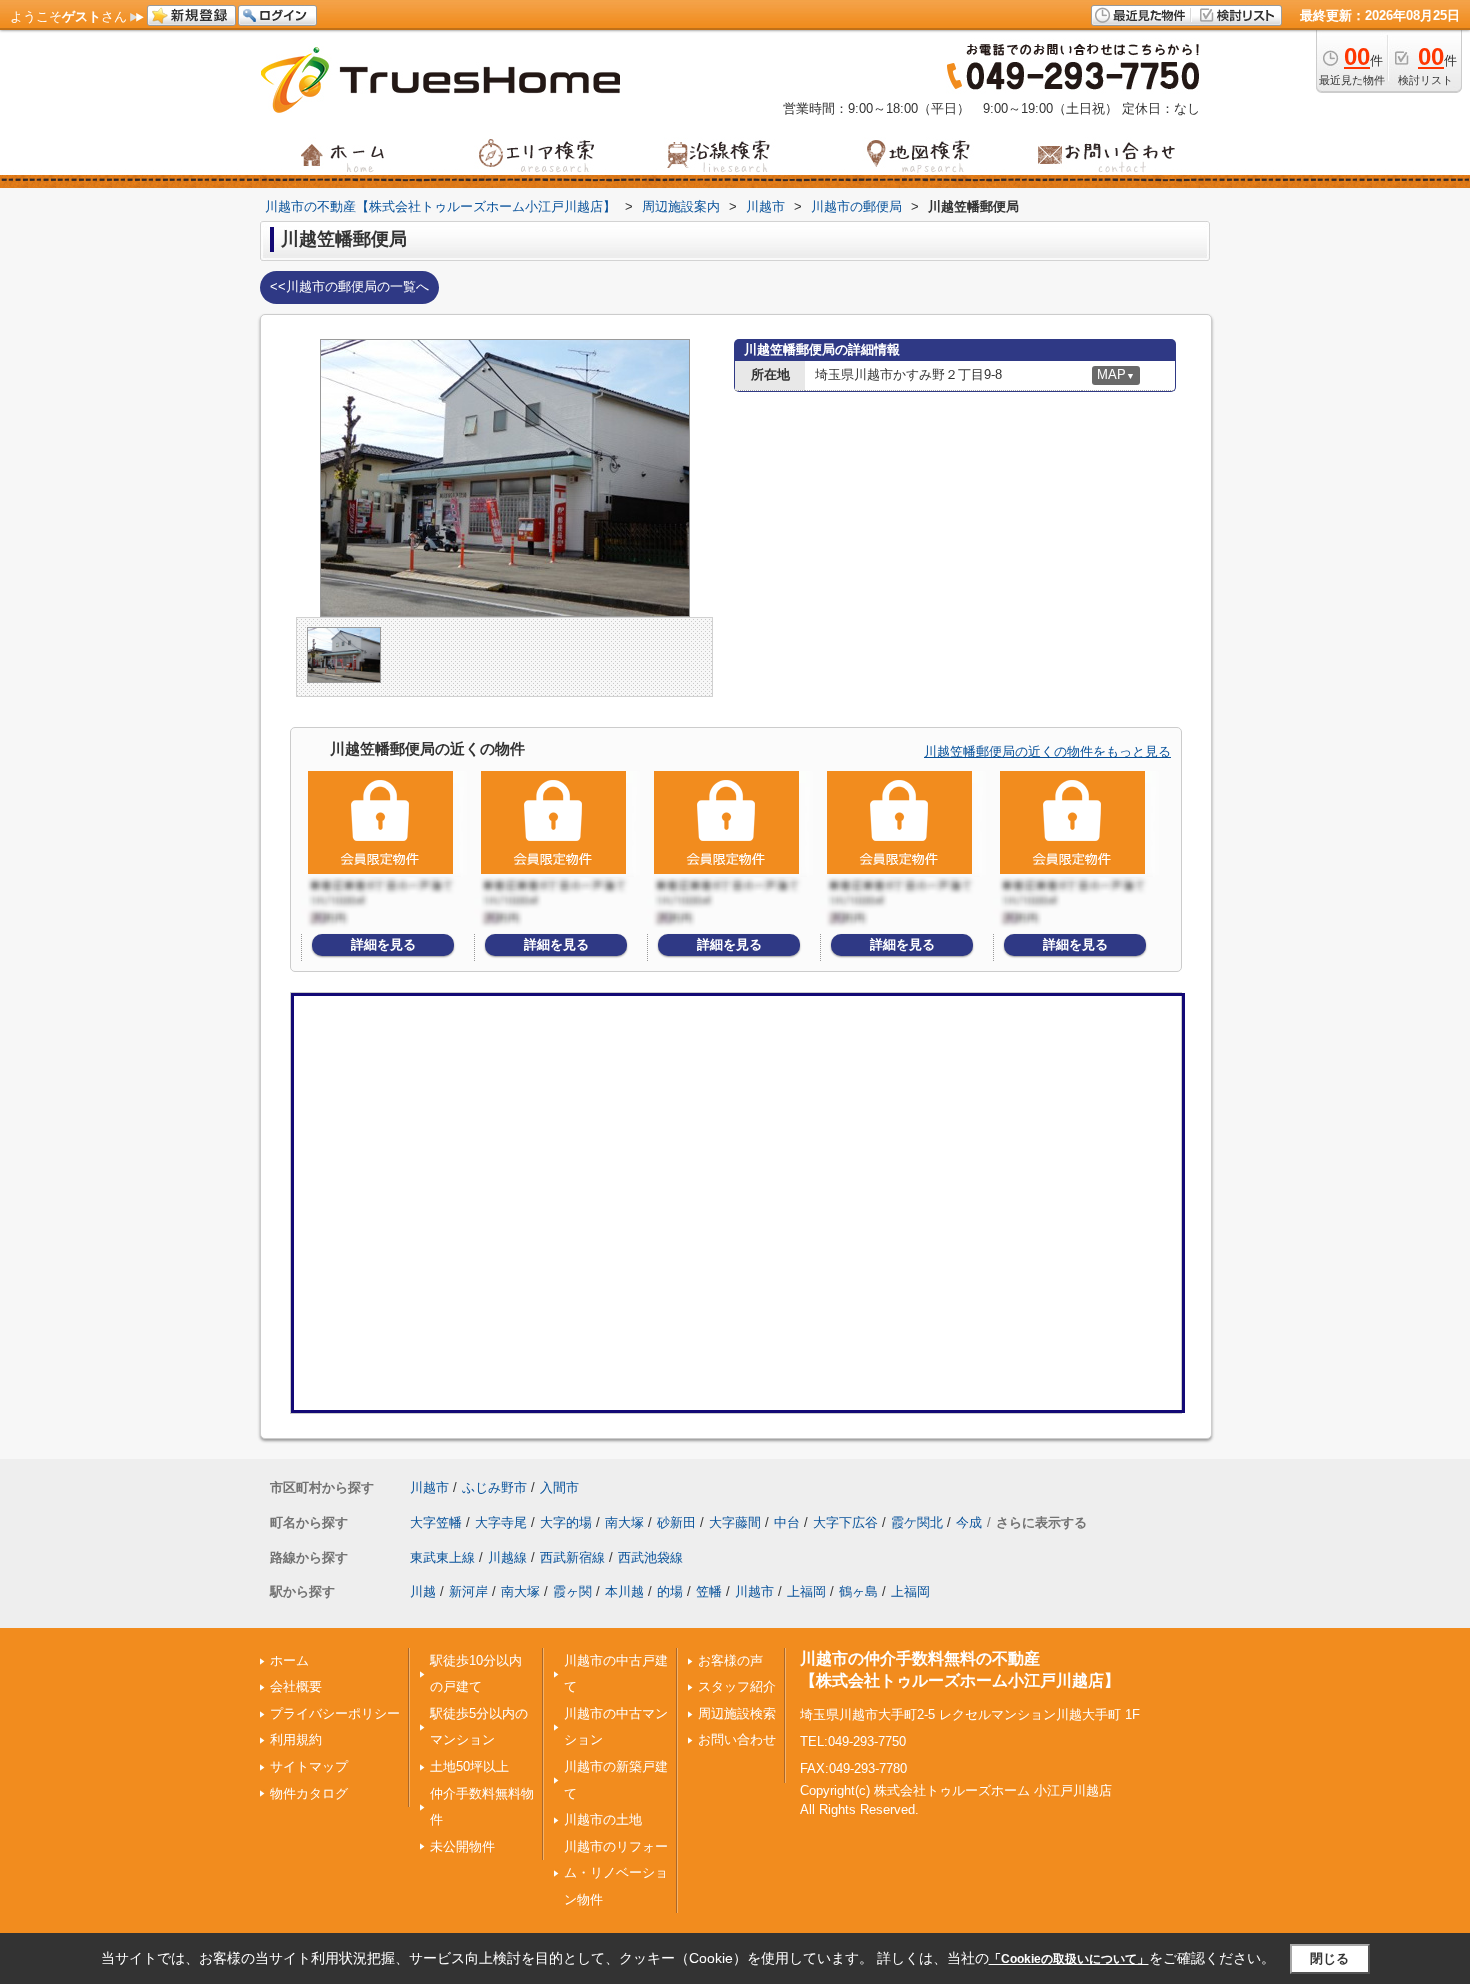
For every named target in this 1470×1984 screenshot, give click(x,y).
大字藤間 (735, 1522)
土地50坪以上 (469, 1766)
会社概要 (296, 1686)
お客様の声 (730, 1660)
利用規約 (296, 1739)
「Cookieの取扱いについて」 (1069, 1959)
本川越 (624, 1591)
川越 (423, 1591)
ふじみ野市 (494, 1487)
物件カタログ (309, 1793)
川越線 (507, 1557)
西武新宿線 (572, 1557)
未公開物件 (462, 1846)
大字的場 (566, 1522)
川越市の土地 (603, 1819)
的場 (670, 1591)
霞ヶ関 (572, 1591)
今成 (969, 1522)
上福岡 (806, 1591)
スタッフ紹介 (737, 1686)
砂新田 (676, 1522)
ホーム (289, 1660)
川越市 (429, 1487)
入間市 (559, 1487)
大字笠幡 (436, 1522)
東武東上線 (442, 1557)
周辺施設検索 (737, 1713)
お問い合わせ (737, 1739)
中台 (787, 1522)
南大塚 (624, 1522)
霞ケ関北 (917, 1522)
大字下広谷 (845, 1522)
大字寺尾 (501, 1522)
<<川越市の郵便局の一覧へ (349, 286)
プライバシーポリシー (335, 1713)
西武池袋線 (650, 1557)
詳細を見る (383, 944)
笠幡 (709, 1591)
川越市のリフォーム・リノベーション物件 (616, 1873)
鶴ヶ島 (858, 1591)
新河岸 (468, 1591)
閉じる (1329, 1958)
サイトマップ (309, 1766)
